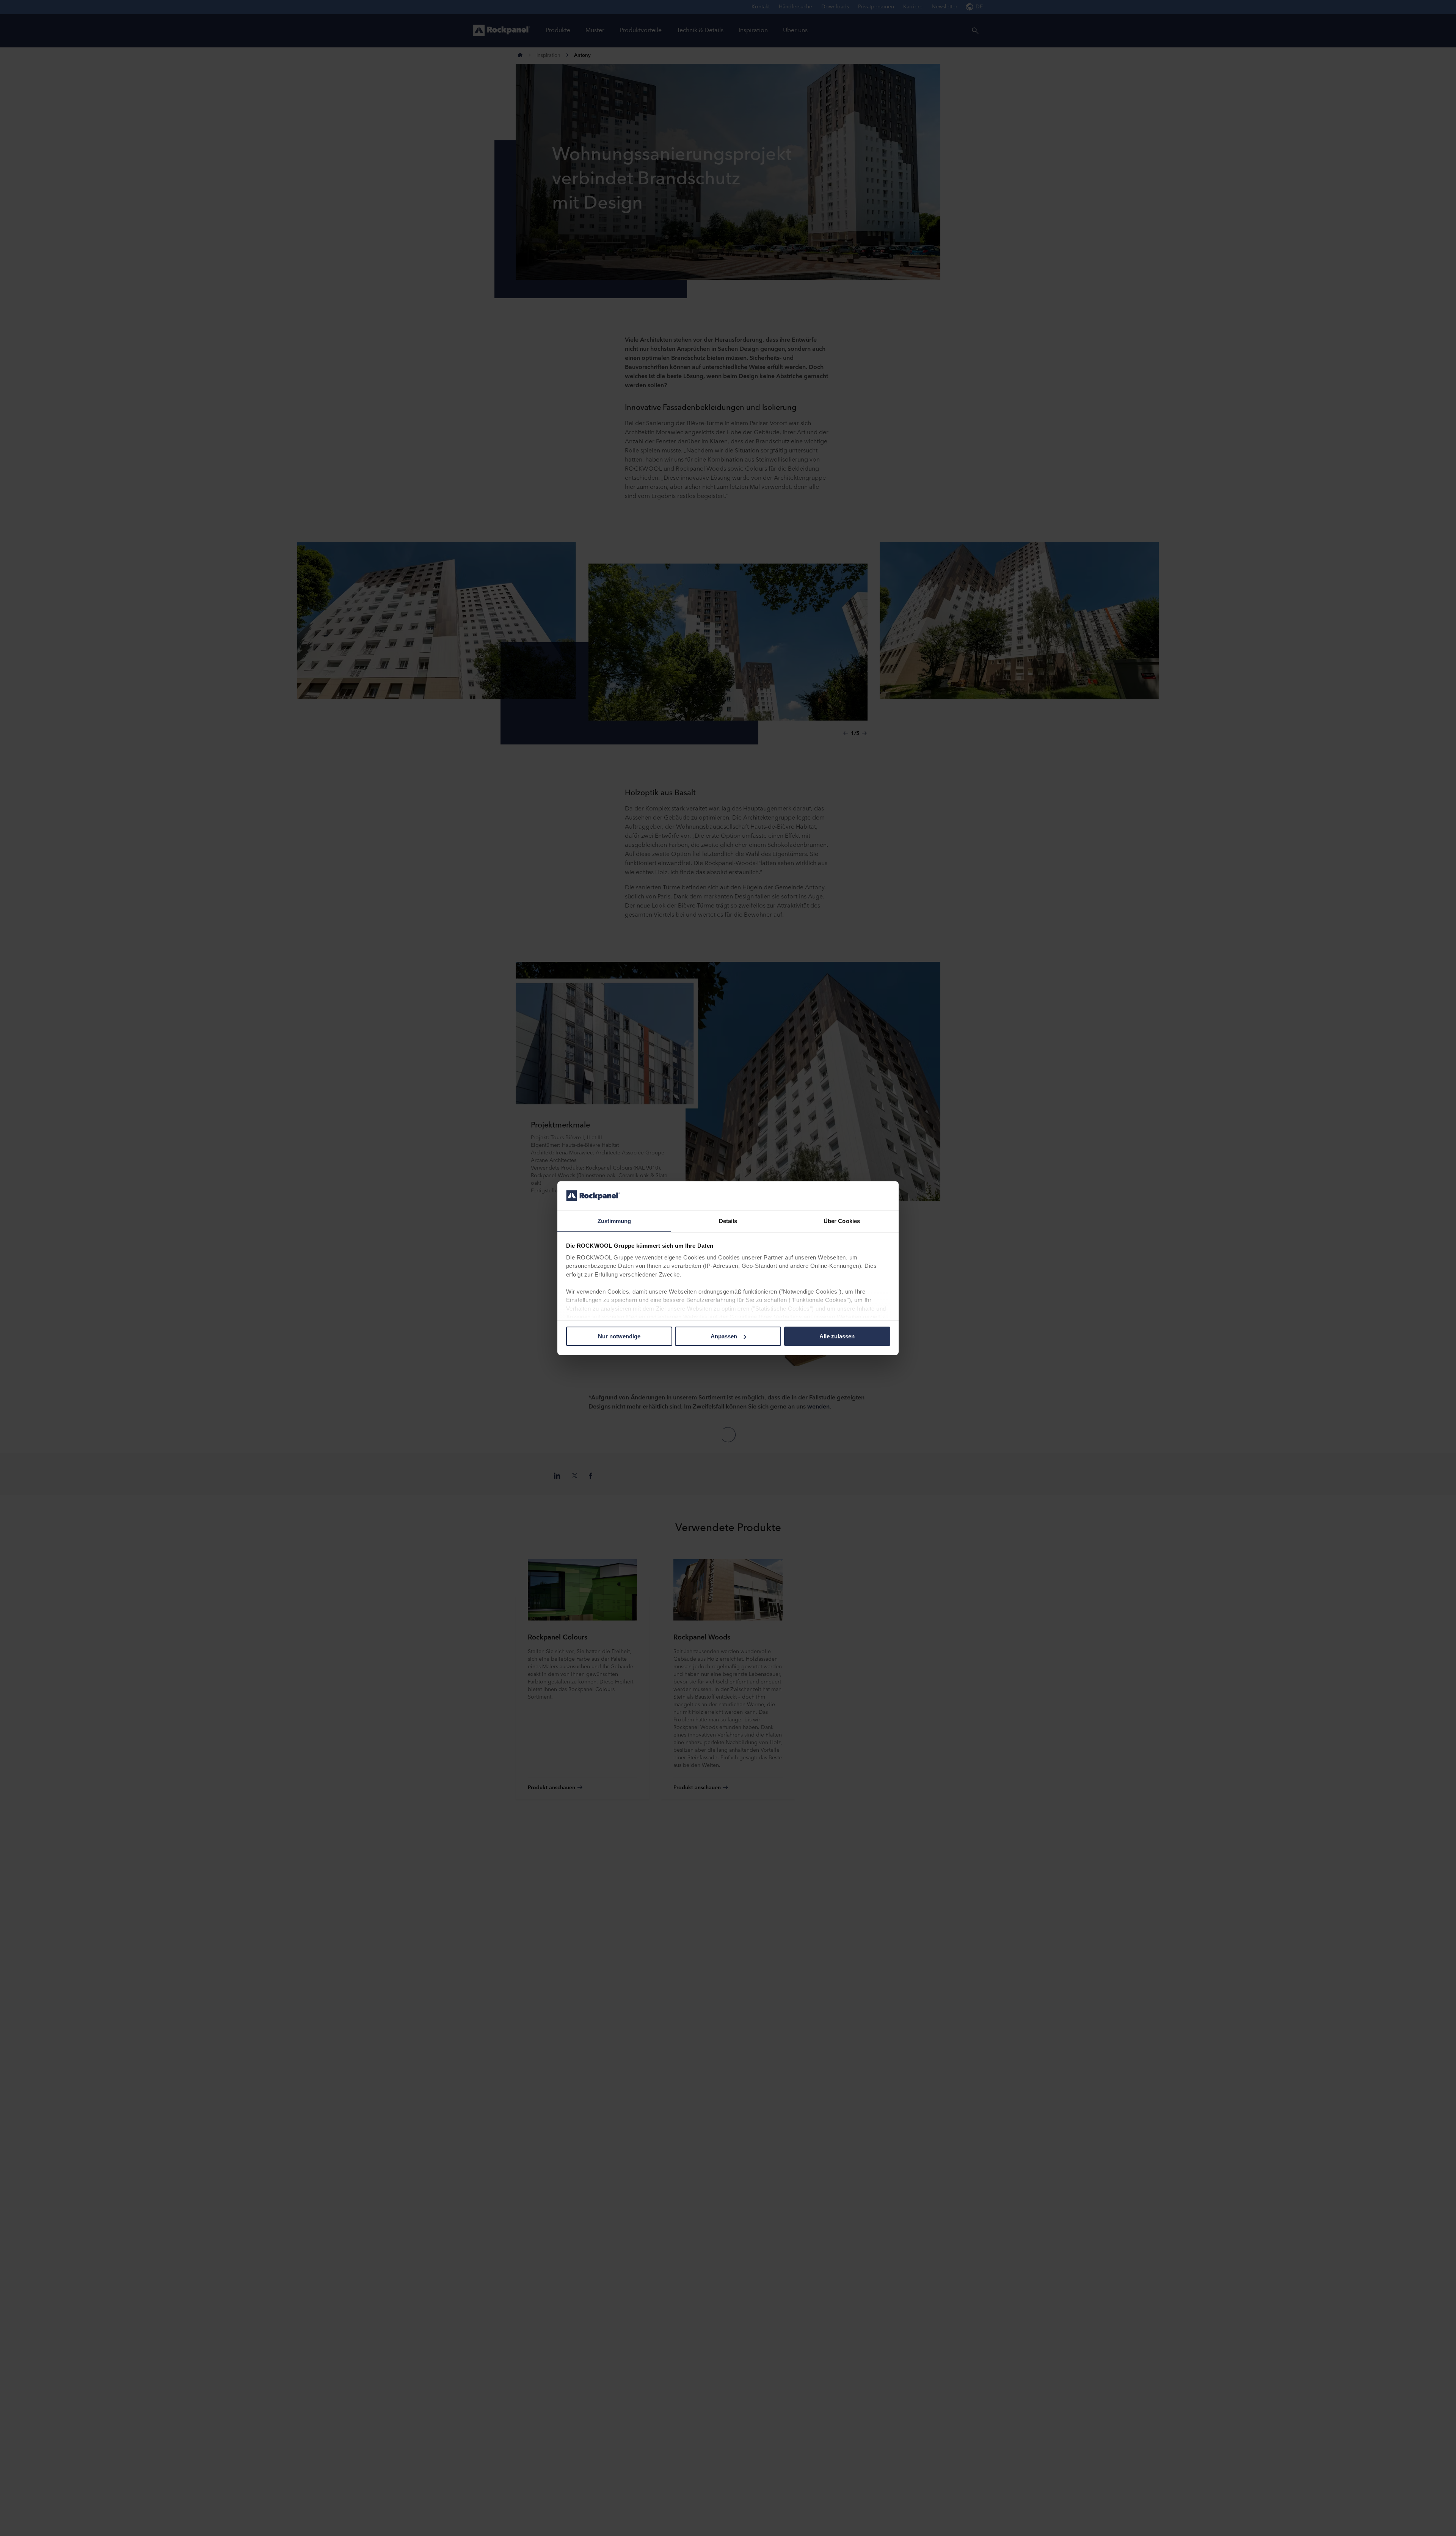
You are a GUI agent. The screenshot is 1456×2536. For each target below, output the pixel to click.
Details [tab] (728, 1221)
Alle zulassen (837, 1336)
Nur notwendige (619, 1336)
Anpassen (724, 1336)
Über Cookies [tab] (842, 1221)
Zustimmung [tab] (614, 1221)
